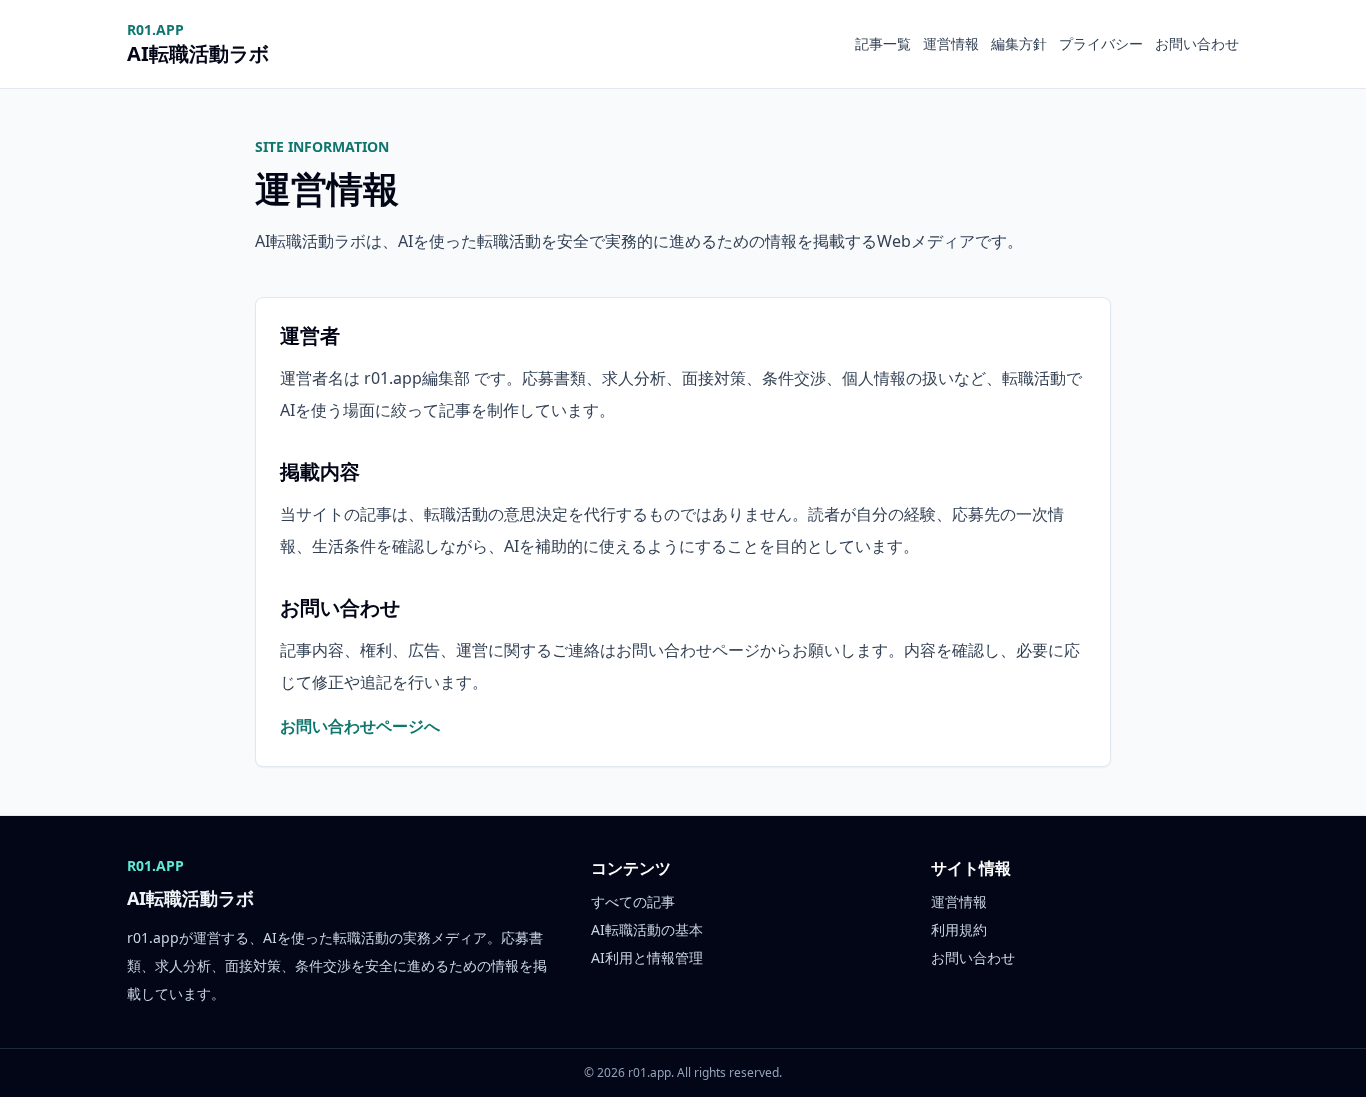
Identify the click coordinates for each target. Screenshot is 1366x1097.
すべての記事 (633, 901)
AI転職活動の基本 (647, 929)
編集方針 (1019, 43)
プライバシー (1101, 43)
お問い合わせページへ (360, 726)
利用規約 (959, 929)
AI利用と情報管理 (647, 957)
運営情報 (951, 43)
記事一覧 (883, 43)
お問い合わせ (1197, 43)
